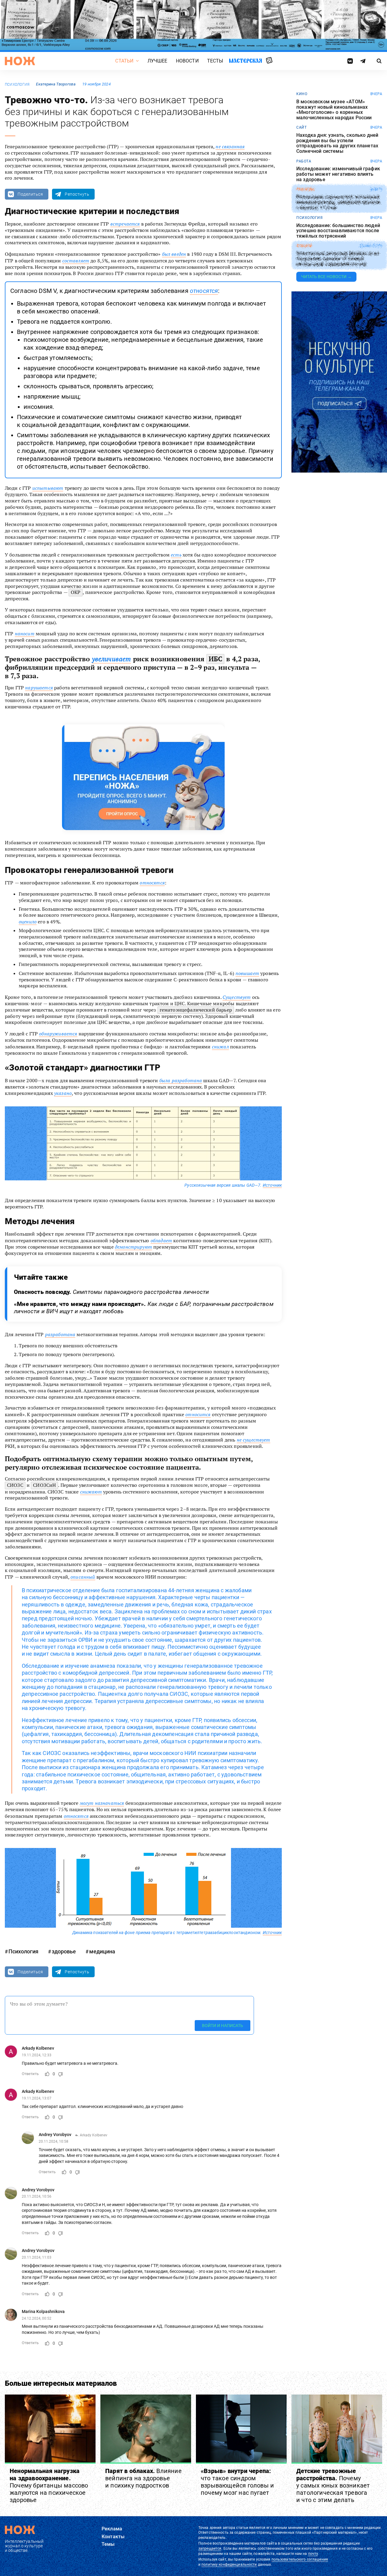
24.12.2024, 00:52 (37, 2318)
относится (198, 1414)
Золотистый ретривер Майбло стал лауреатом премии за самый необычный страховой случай (338, 259)
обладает (161, 1240)
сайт (301, 127)
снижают (91, 1492)
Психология (17, 85)
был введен (174, 254)
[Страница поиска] (379, 61)
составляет (76, 261)
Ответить (30, 2074)
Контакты (113, 2537)
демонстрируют (133, 1247)
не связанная (230, 146)
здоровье (64, 1951)
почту (313, 2554)
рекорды (306, 189)
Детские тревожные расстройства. (333, 2485)
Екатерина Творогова (56, 84)
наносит (25, 634)
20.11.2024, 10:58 (54, 2141)
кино (302, 94)
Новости (187, 61)
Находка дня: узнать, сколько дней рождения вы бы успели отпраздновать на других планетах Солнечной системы (337, 143)
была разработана (181, 1080)
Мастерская (246, 61)
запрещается (210, 2549)
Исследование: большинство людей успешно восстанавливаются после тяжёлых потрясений (338, 231)
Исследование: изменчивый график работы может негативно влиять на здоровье (338, 174)
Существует (237, 997)
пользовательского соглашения (300, 2559)
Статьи (124, 61)
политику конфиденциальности (229, 2565)
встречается (125, 224)
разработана (60, 1334)
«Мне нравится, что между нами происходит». (144, 1308)
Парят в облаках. (143, 2478)
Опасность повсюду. (111, 1292)
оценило (28, 922)
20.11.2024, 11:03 (37, 2257)
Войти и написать (223, 2026)
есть (176, 555)
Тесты (215, 61)
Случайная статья (269, 61)
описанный (83, 1577)
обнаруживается (58, 1034)
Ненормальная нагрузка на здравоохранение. (49, 2485)
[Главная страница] (20, 61)
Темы (108, 2544)
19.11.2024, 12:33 (37, 2055)
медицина (102, 1951)
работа (304, 161)
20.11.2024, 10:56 (37, 2196)
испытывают (48, 488)
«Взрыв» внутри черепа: (237, 2482)
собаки (304, 246)
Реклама (112, 2529)
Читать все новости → (326, 277)
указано (63, 1093)
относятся (204, 291)
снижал (220, 1047)
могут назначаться (102, 1803)
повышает (247, 973)
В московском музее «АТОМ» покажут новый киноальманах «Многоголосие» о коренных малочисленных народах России (334, 110)
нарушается (39, 688)
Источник (272, 1185)
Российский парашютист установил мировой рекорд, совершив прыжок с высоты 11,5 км (338, 202)
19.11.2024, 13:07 (37, 2098)
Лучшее (158, 61)
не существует (254, 1440)
